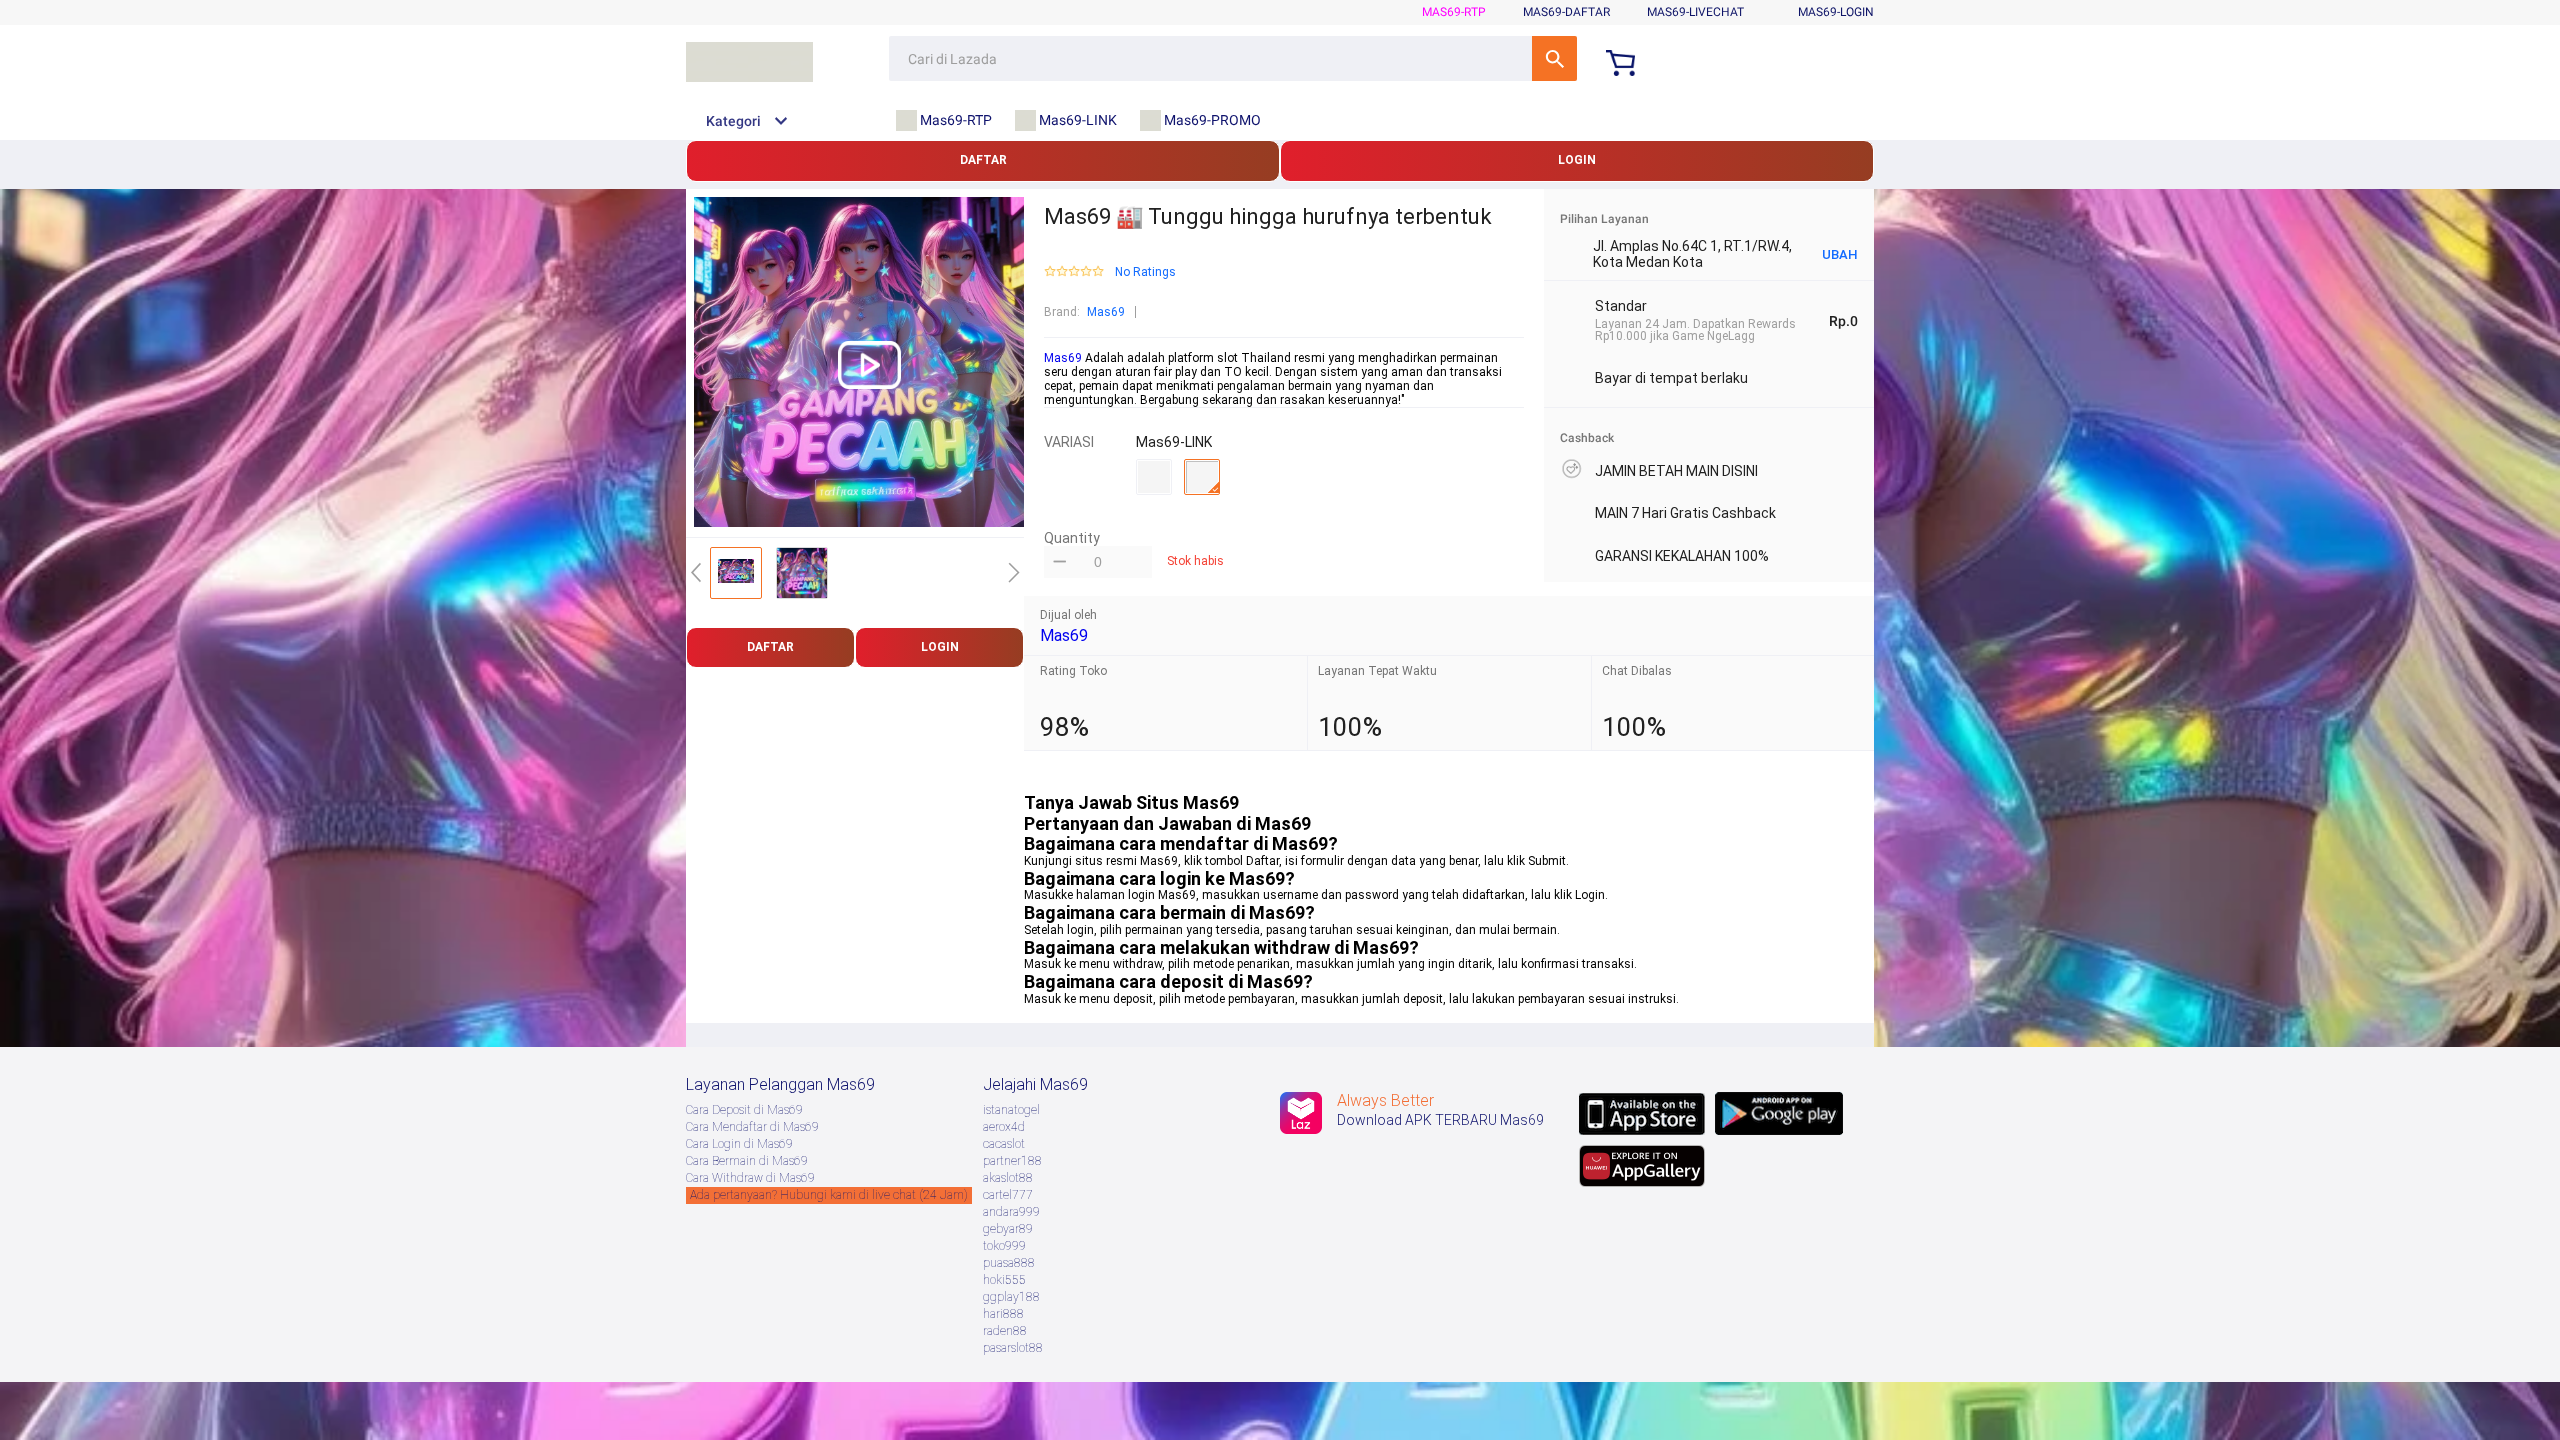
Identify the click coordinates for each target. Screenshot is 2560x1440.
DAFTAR (983, 160)
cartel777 (1008, 1195)
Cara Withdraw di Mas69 (750, 1178)
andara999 (1011, 1212)
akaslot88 (1008, 1178)
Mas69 (1106, 312)
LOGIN (1577, 160)
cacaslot (1004, 1144)
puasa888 (1009, 1263)
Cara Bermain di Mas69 (747, 1161)
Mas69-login (1836, 12)
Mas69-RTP (1454, 12)
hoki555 (1004, 1280)
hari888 (1003, 1314)
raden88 (1005, 1331)
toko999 (1004, 1246)
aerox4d (1004, 1127)
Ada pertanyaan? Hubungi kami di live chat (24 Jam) (829, 1195)
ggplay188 (1011, 1297)
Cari (1554, 58)
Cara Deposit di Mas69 (744, 1110)
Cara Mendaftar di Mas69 (752, 1127)
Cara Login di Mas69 (739, 1144)
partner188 (1012, 1161)
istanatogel (1011, 1110)
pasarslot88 (1013, 1348)
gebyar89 (1008, 1229)
